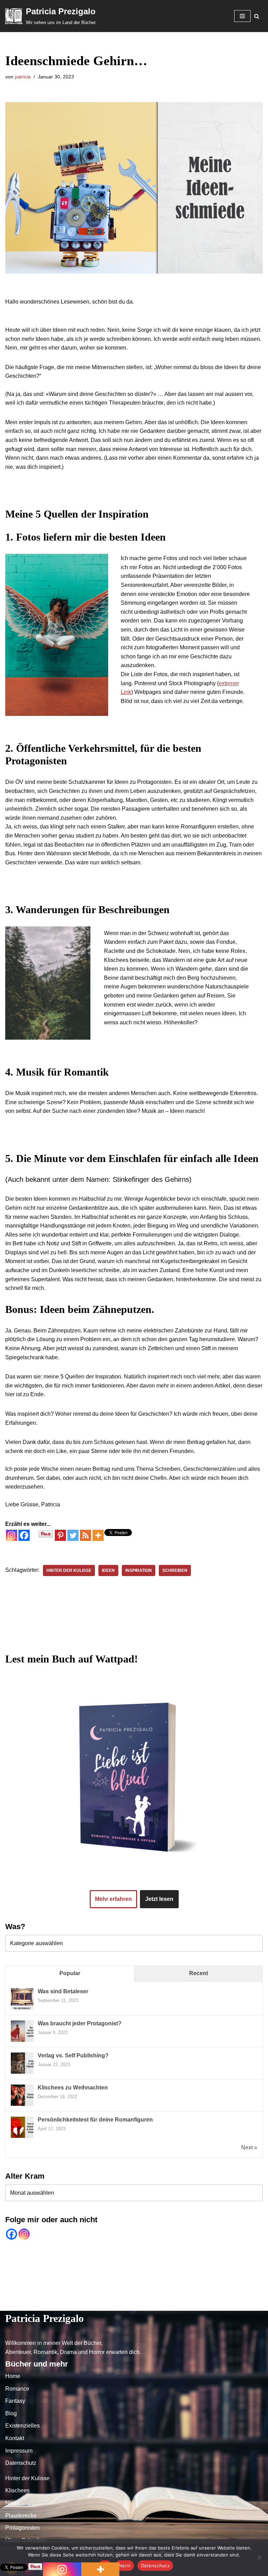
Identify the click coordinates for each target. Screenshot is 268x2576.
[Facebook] (24, 1535)
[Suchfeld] (257, 16)
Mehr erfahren (113, 1899)
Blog (101, 2304)
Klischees (17, 2490)
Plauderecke (21, 2516)
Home (14, 2304)
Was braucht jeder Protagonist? (80, 2023)
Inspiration (139, 1570)
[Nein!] (259, 2558)
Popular (70, 1973)
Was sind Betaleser (63, 1991)
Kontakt (170, 2304)
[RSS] (85, 1535)
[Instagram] (12, 1535)
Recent (199, 1973)
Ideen (108, 1570)
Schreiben (175, 1570)
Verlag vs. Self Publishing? (73, 2055)
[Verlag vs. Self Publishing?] (22, 2073)
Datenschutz (242, 2304)
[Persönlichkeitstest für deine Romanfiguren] (22, 2137)
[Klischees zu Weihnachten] (22, 2105)
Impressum (203, 2304)
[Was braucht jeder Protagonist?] (22, 2041)
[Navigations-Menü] (242, 16)
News (12, 2503)
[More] (98, 1535)
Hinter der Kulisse (69, 1570)
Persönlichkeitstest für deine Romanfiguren (95, 2120)
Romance (43, 2304)
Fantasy (75, 2304)
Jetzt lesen (159, 1899)
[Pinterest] (60, 1535)
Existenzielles (133, 2304)
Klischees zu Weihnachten (73, 2088)
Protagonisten (23, 2528)
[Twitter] (73, 1535)
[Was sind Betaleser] (22, 2009)
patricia (23, 77)
